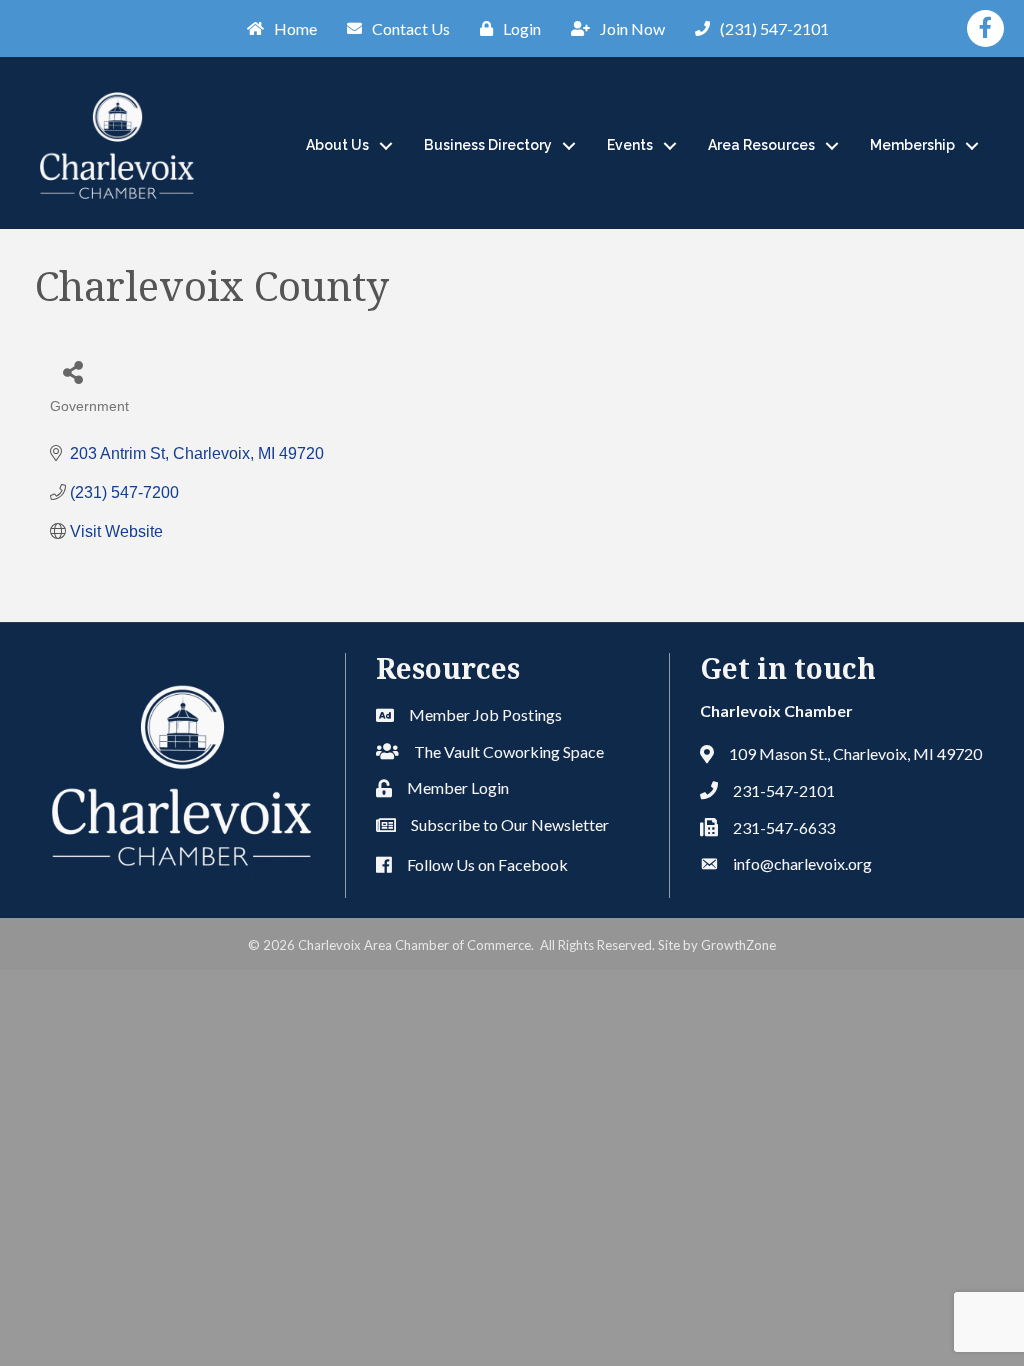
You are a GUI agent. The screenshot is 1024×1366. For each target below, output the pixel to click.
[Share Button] (72, 371)
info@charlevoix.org (802, 863)
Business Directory (488, 145)
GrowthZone (738, 945)
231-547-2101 (784, 790)
